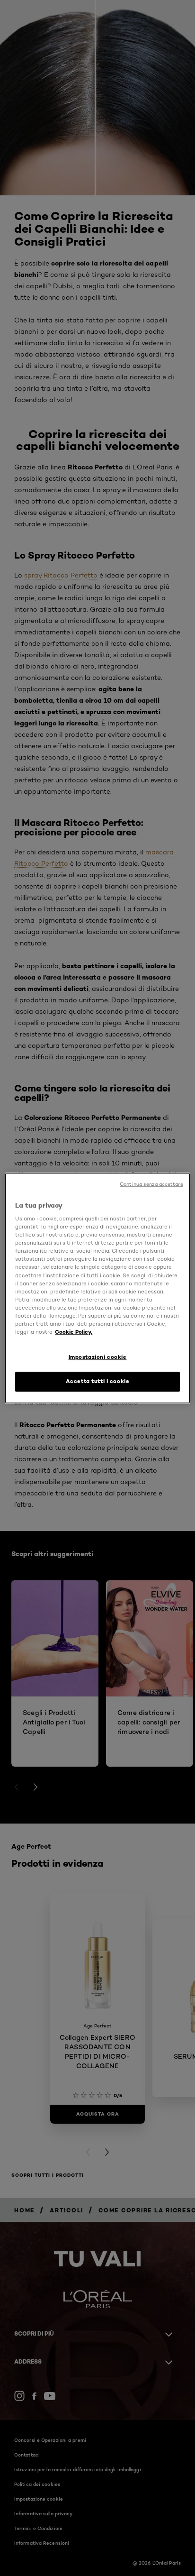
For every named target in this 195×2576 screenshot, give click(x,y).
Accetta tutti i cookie (98, 1381)
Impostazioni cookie (98, 1357)
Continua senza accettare (151, 1184)
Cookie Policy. (74, 1332)
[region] (97, 1288)
